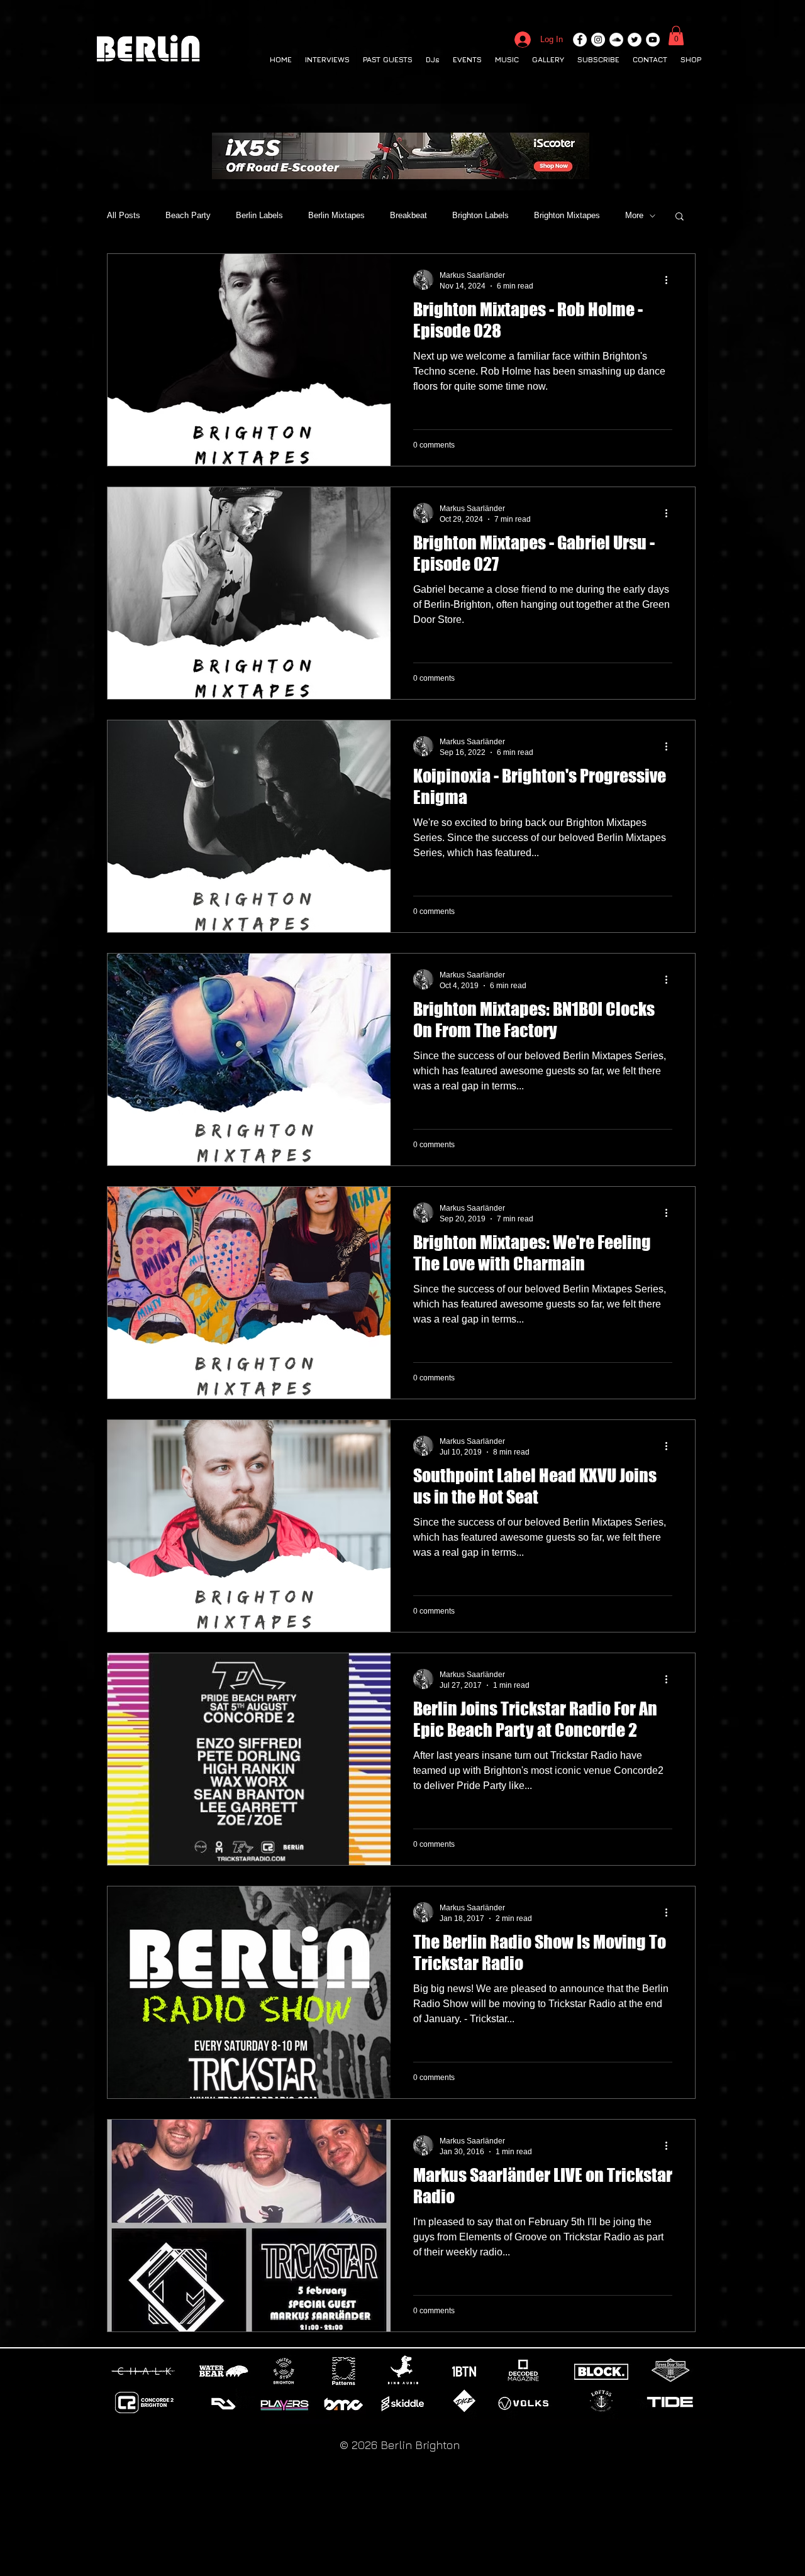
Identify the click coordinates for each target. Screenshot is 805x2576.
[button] (676, 36)
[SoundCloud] (616, 40)
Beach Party (188, 215)
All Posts (124, 215)
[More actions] (670, 280)
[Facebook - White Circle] (580, 40)
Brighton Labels (480, 215)
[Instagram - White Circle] (598, 40)
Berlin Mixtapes (336, 215)
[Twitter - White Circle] (635, 40)
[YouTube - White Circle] (653, 40)
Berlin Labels (259, 215)
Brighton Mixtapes (567, 215)
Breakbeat (408, 215)
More (634, 215)
